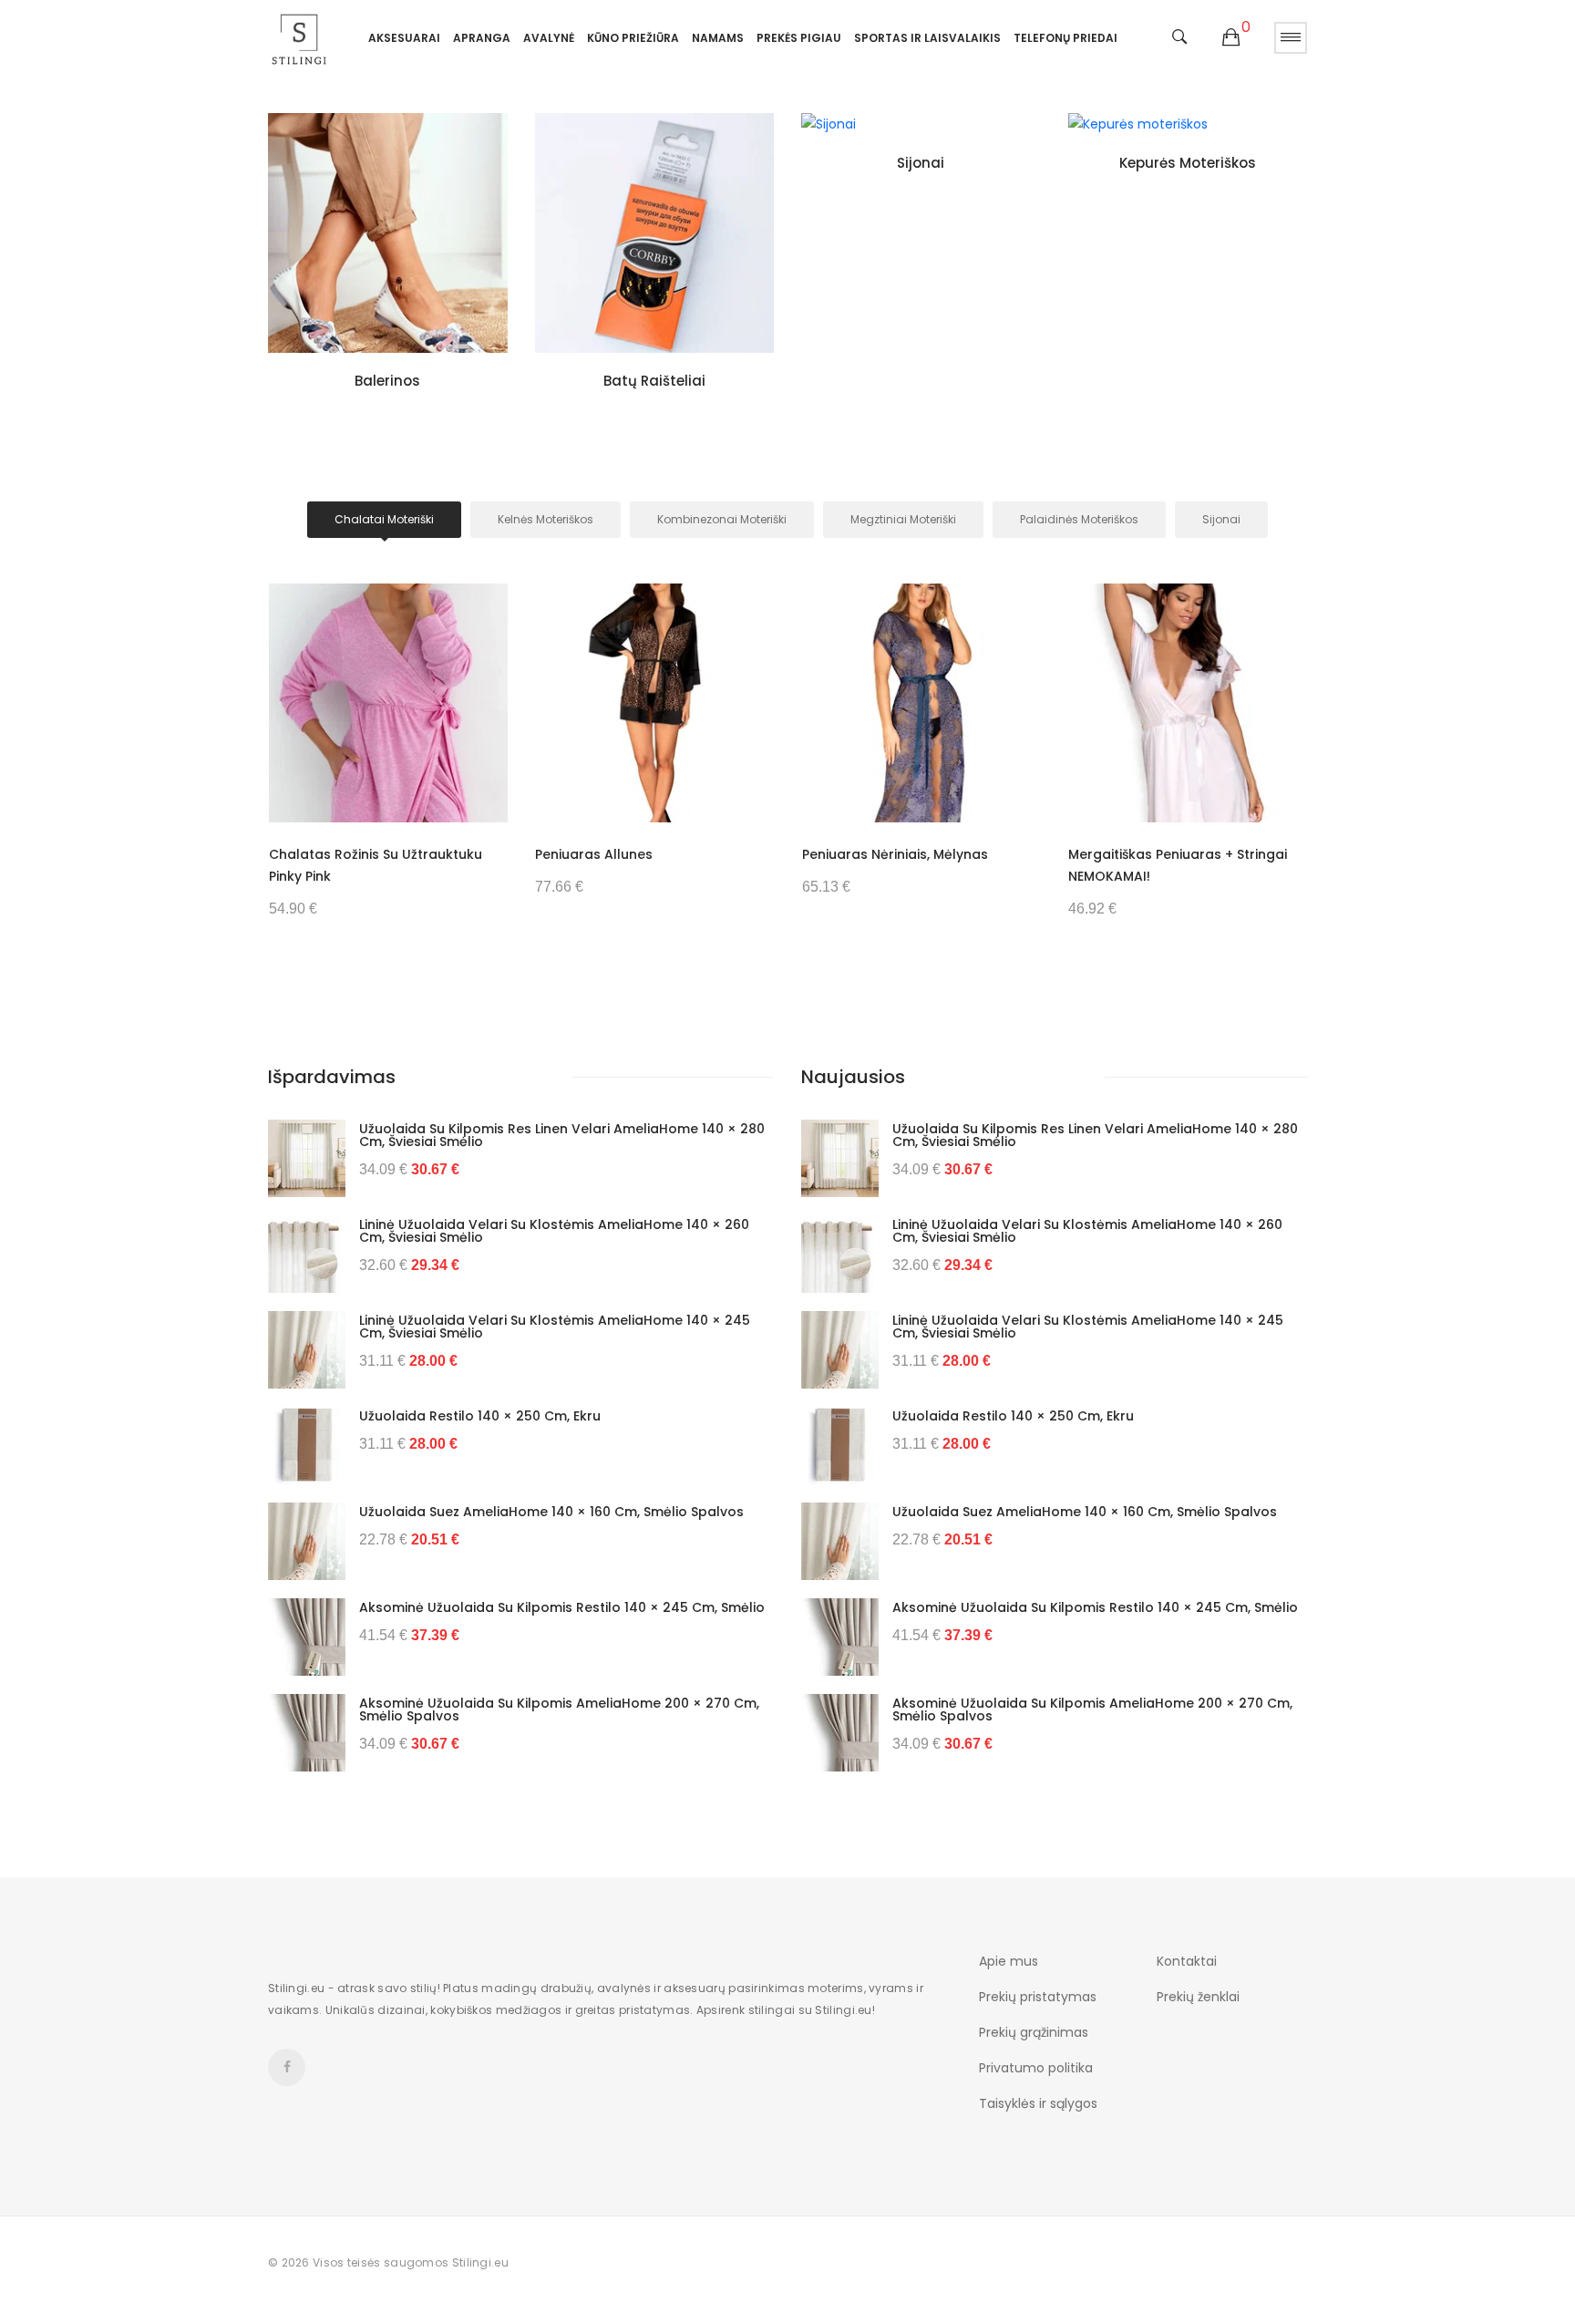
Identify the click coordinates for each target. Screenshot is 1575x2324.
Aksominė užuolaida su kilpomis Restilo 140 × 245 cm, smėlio (562, 1607)
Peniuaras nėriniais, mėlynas (895, 854)
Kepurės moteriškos (1188, 163)
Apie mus (1009, 1961)
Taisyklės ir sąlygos (1038, 2103)
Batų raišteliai (654, 381)
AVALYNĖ (549, 38)
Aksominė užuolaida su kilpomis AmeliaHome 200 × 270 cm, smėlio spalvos (559, 1709)
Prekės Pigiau (799, 38)
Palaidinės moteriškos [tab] (1079, 519)
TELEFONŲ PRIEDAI (1065, 38)
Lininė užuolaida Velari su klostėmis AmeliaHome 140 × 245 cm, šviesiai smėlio (555, 1327)
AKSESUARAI (404, 38)
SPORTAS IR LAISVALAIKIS (927, 38)
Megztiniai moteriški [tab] (903, 519)
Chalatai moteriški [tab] (384, 519)
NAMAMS (718, 38)
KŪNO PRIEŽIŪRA (633, 38)
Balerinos (387, 381)
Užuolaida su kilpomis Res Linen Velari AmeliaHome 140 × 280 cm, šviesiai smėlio (562, 1135)
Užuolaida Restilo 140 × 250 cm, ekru (480, 1416)
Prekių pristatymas (1038, 1997)
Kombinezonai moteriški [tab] (722, 519)
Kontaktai (1187, 1961)
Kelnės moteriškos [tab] (546, 519)
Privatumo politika (1036, 2068)
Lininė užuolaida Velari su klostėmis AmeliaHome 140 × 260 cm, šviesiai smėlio (554, 1231)
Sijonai (921, 163)
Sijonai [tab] (1221, 519)
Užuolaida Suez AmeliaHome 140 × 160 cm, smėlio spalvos (551, 1512)
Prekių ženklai (1198, 1997)
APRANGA (482, 38)
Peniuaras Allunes (594, 854)
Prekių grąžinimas (1034, 2032)
